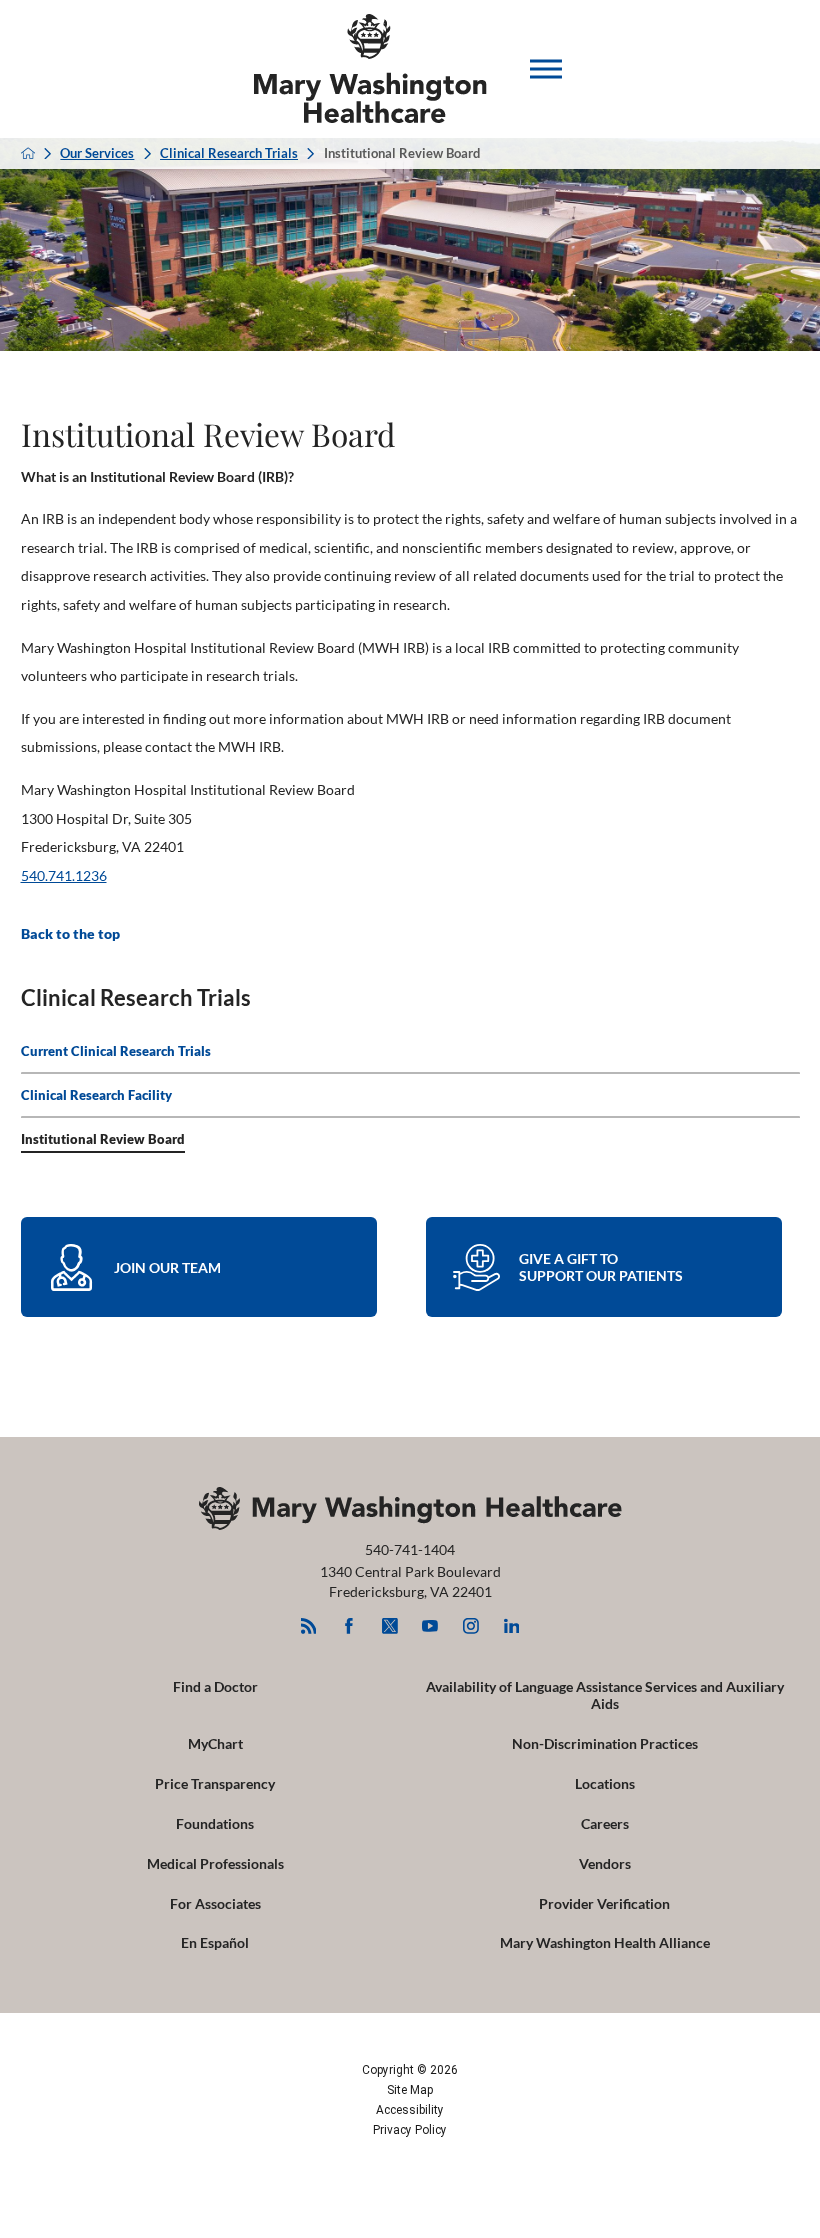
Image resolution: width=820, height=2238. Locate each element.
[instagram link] (470, 1625)
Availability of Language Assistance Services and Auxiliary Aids (605, 1695)
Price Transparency (215, 1783)
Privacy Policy (410, 2130)
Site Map (410, 2090)
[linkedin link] (511, 1625)
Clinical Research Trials (229, 153)
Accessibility (410, 2110)
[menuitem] (410, 1052)
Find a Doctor (215, 1686)
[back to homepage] (28, 153)
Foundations (215, 1823)
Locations (605, 1783)
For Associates (215, 1903)
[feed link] (308, 1625)
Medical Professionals (215, 1863)
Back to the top (70, 934)
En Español (215, 1942)
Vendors (605, 1863)
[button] (546, 69)
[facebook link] (349, 1625)
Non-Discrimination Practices (605, 1743)
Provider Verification (604, 1903)
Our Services (97, 153)
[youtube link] (430, 1625)
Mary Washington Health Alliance (605, 1942)
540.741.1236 (64, 875)
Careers (605, 1823)
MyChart (215, 1743)
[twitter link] (389, 1625)
